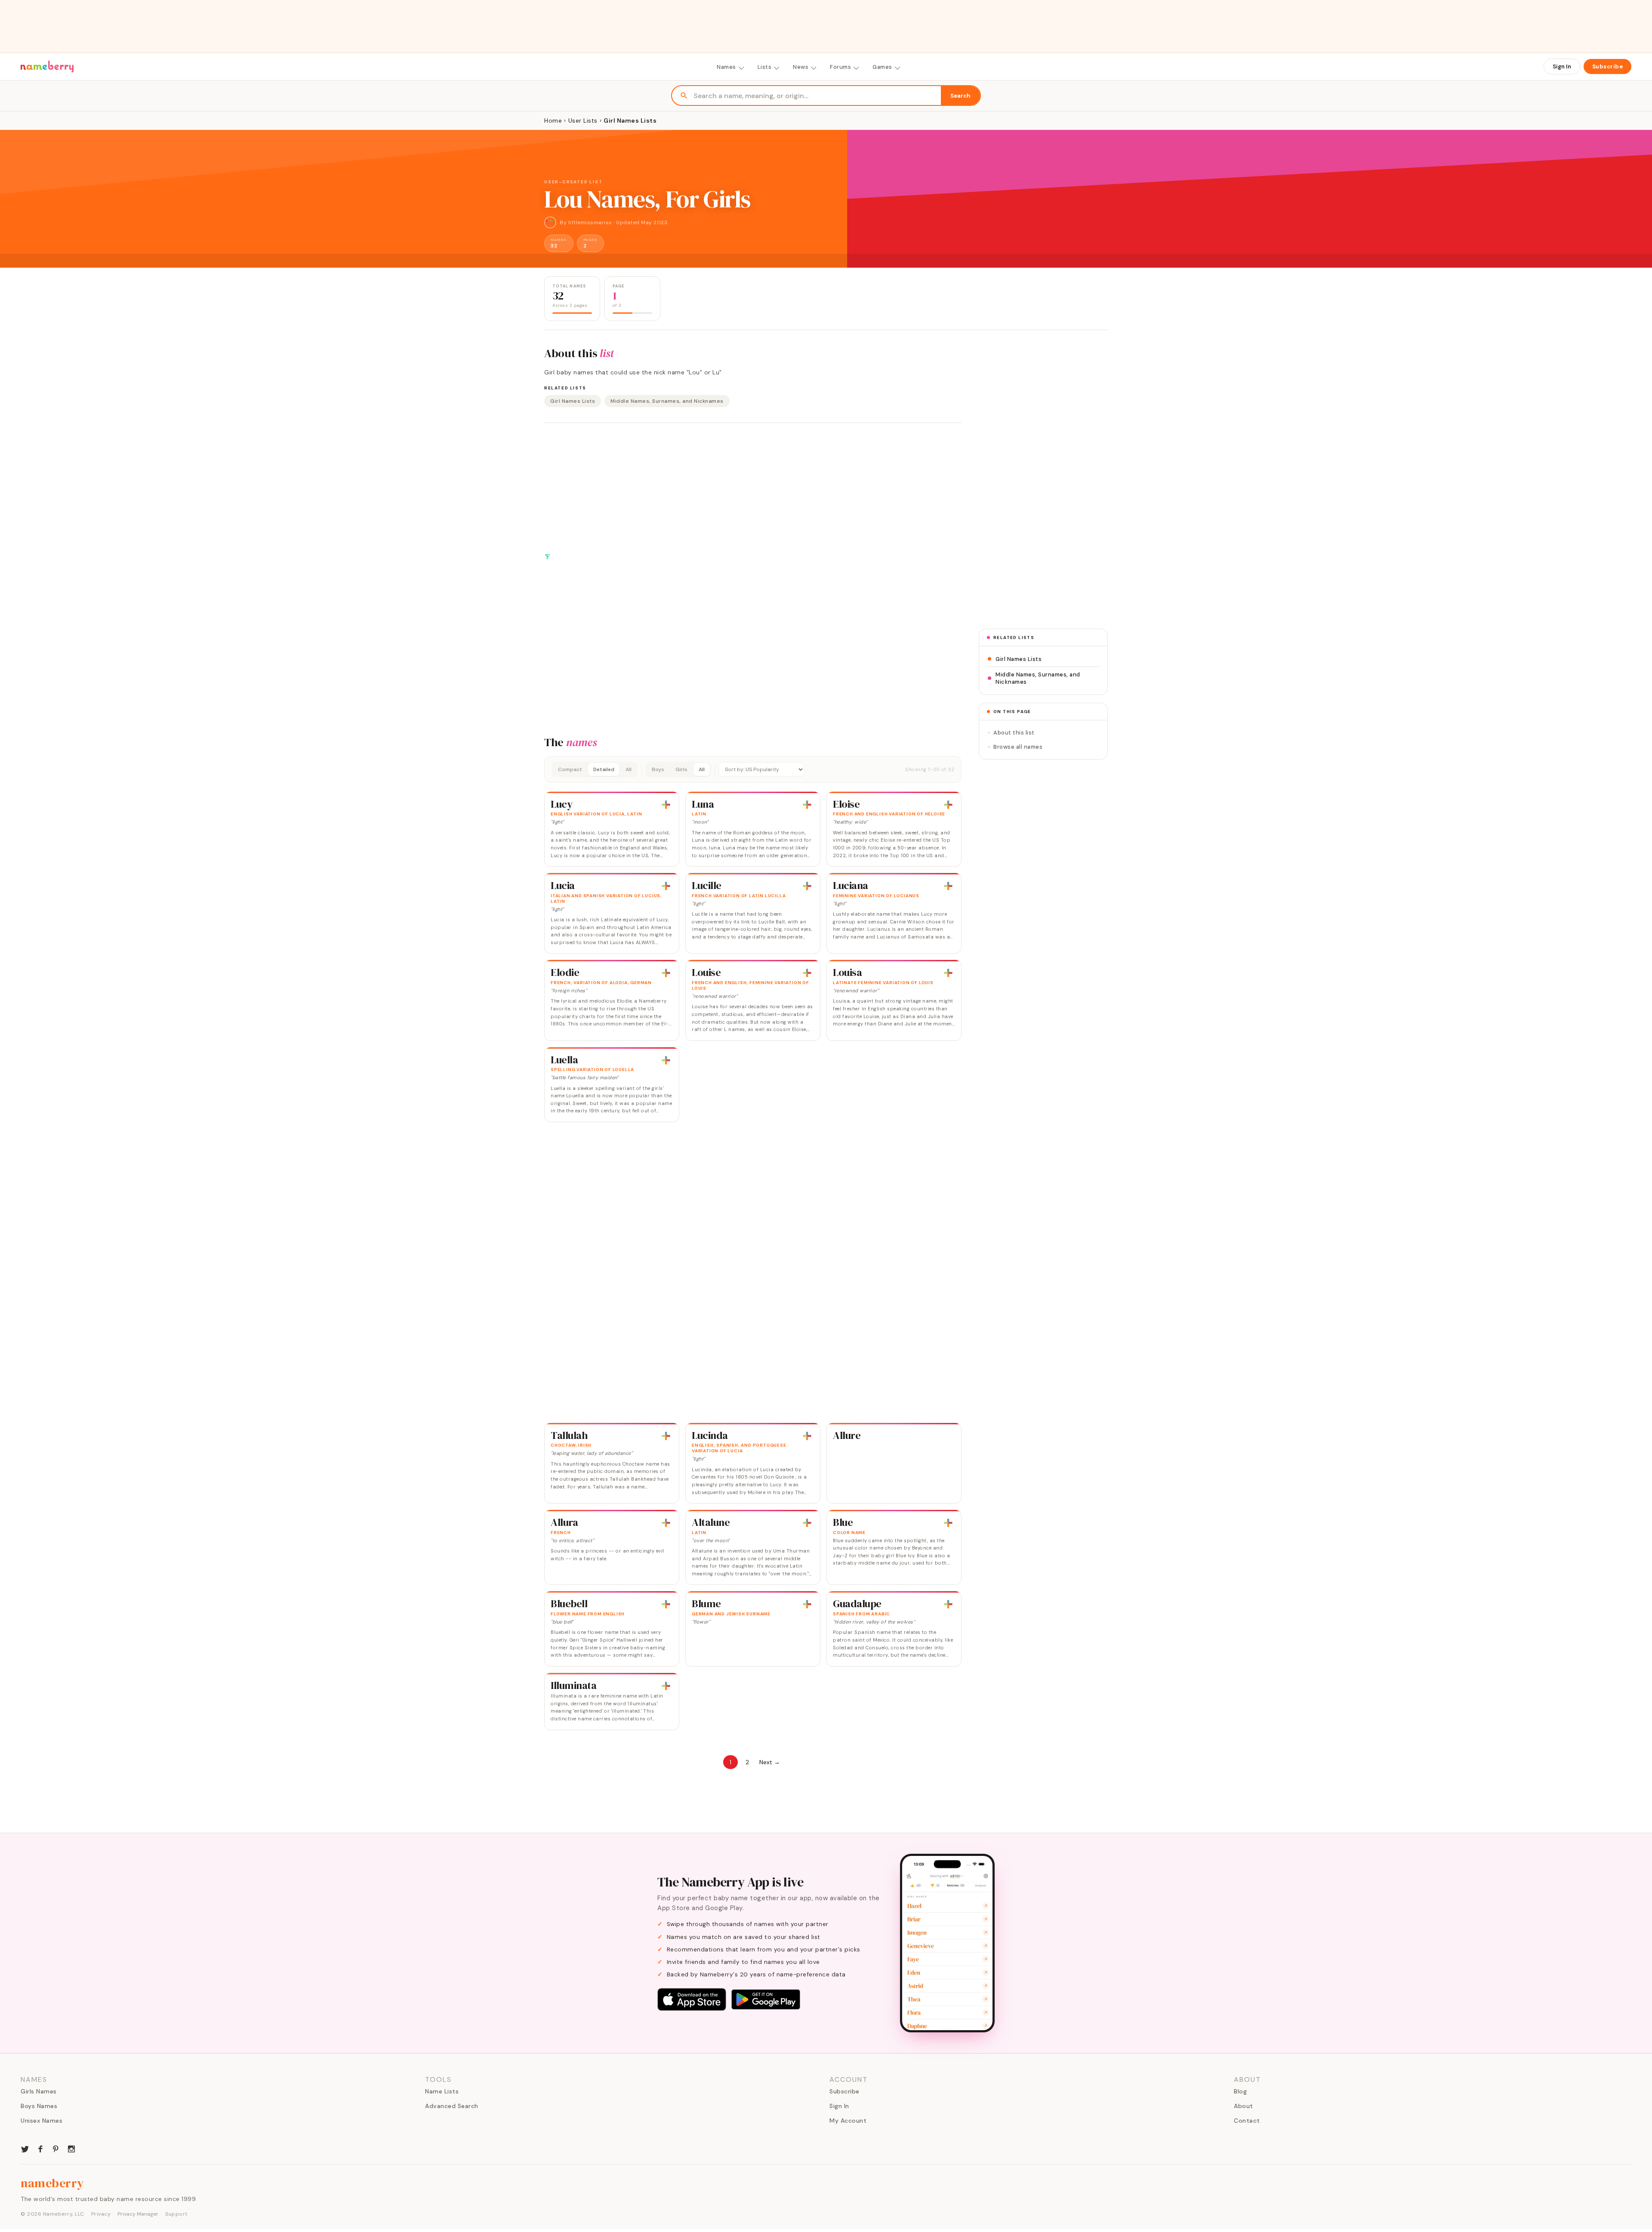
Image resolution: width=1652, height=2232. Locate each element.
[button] (753, 769)
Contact (1247, 2121)
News (801, 67)
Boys (658, 769)
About (1244, 2106)
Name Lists (442, 2091)
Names (726, 67)
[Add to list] (666, 805)
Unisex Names (42, 2121)
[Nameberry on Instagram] (71, 2148)
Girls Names (39, 2091)
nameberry (52, 2183)
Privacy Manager (138, 2214)
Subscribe (1608, 66)
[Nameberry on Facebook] (40, 2148)
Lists (765, 67)
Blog (1240, 2091)
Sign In (1562, 66)
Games (882, 67)
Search (960, 96)
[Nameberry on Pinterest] (56, 2148)
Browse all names (1018, 747)
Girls (681, 769)
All (629, 769)
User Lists (583, 120)
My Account (848, 2121)
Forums (840, 67)
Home (553, 120)
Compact (570, 769)
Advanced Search (452, 2106)
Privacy (101, 2214)
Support (176, 2214)
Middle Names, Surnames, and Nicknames (667, 401)
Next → (770, 1762)
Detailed (604, 769)
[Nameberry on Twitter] (25, 2148)
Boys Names (39, 2106)
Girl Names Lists (573, 401)
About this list (1014, 733)
